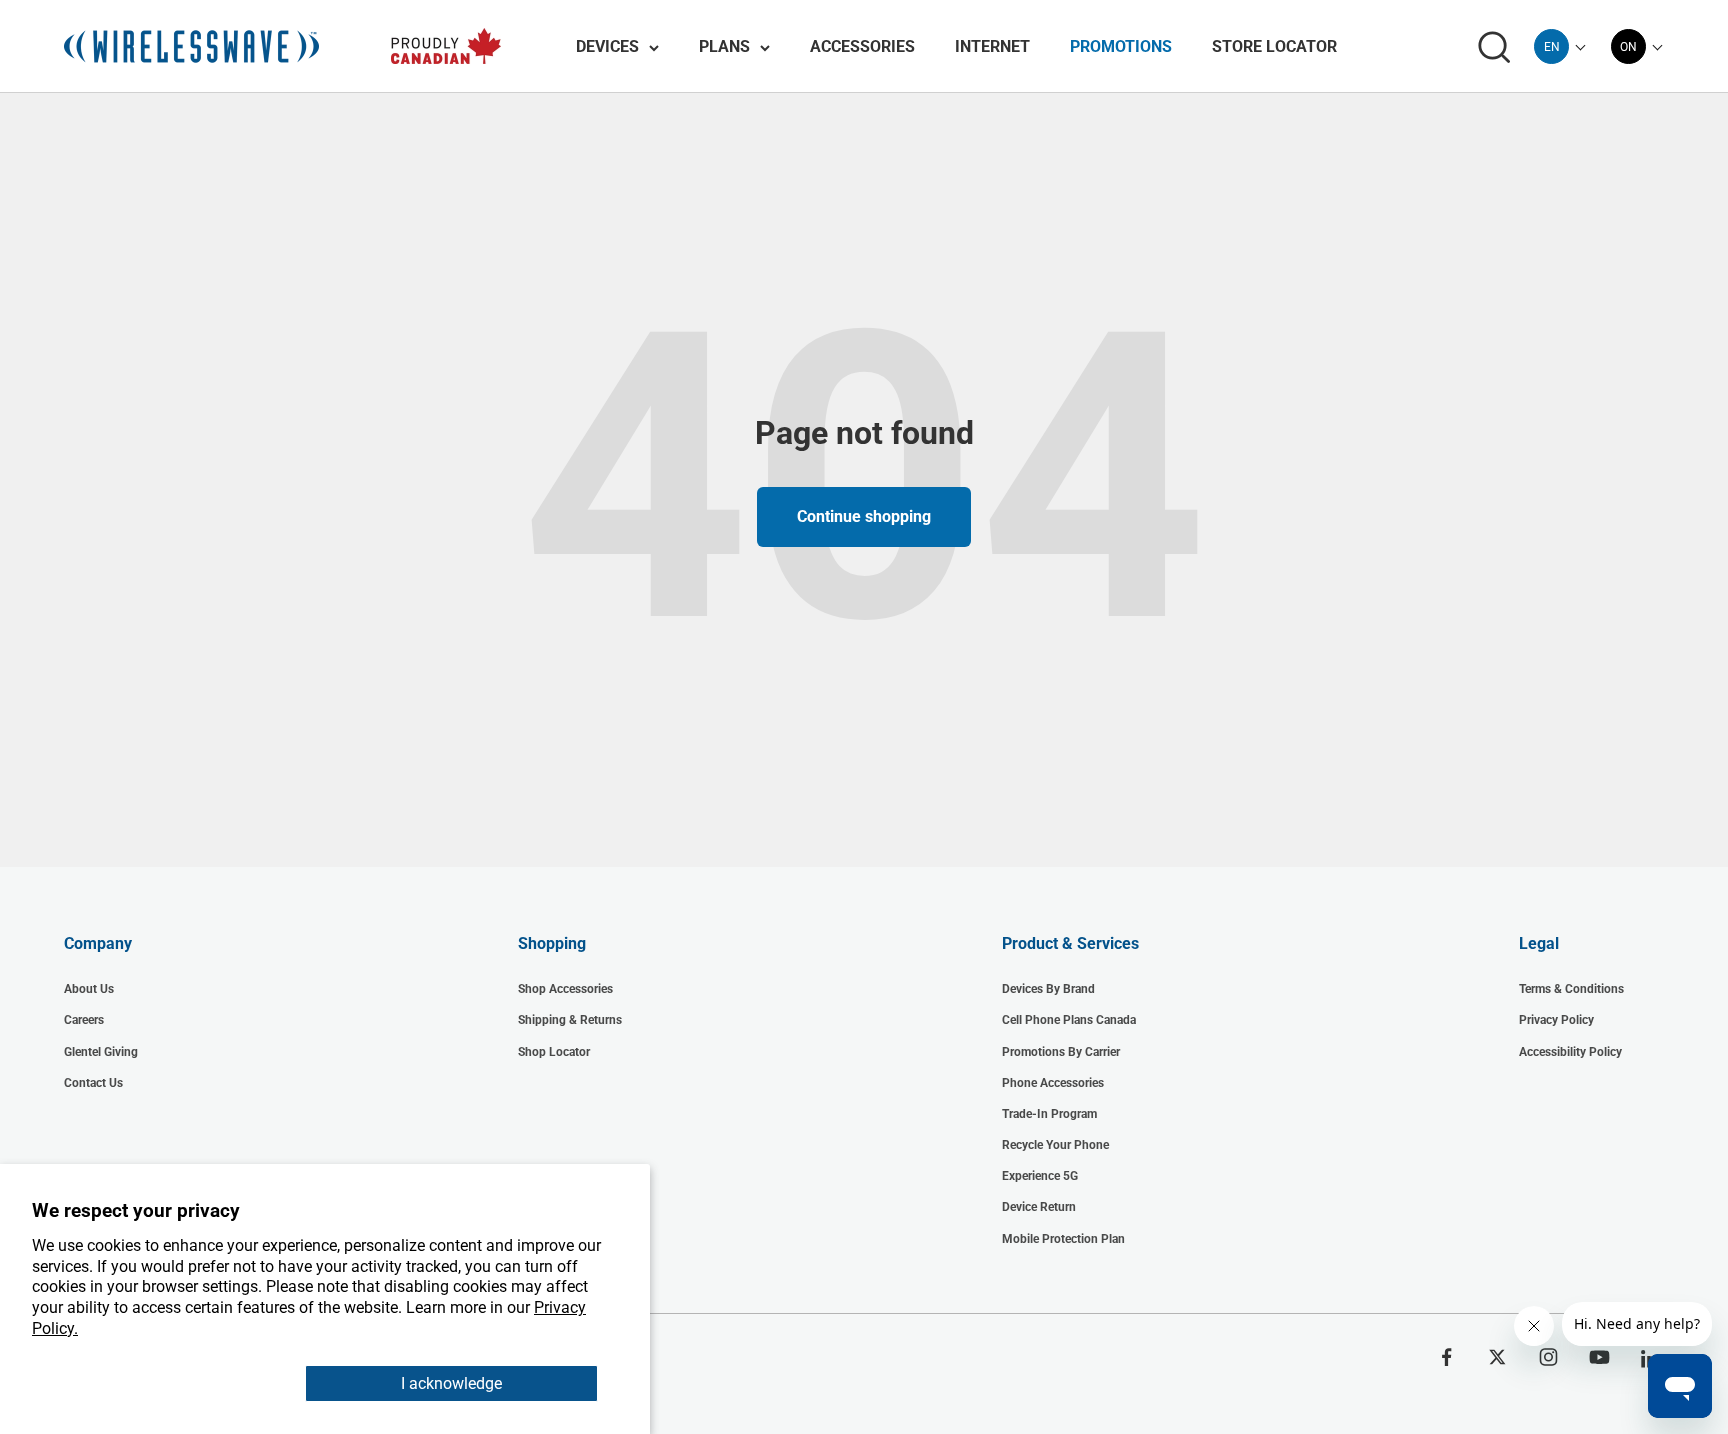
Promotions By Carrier (1061, 1052)
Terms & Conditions (1571, 989)
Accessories (862, 46)
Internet (992, 46)
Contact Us (93, 1083)
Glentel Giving (101, 1052)
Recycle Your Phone (1055, 1145)
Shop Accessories (565, 989)
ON (1628, 47)
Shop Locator (554, 1052)
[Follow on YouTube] (1599, 1357)
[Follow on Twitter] (1497, 1357)
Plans (724, 46)
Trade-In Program (1049, 1114)
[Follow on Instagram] (1548, 1357)
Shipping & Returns (570, 1020)
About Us (89, 989)
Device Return (1039, 1207)
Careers (84, 1020)
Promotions (1121, 46)
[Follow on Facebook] (1446, 1357)
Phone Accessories (1053, 1083)
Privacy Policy (1556, 1020)
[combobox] (1551, 46)
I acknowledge (451, 1383)
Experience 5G (1040, 1176)
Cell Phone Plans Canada (1069, 1020)
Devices (607, 46)
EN (1552, 47)
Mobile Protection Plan (1063, 1239)
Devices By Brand (1048, 989)
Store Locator (1274, 46)
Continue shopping (864, 516)
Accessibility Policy (1570, 1052)
